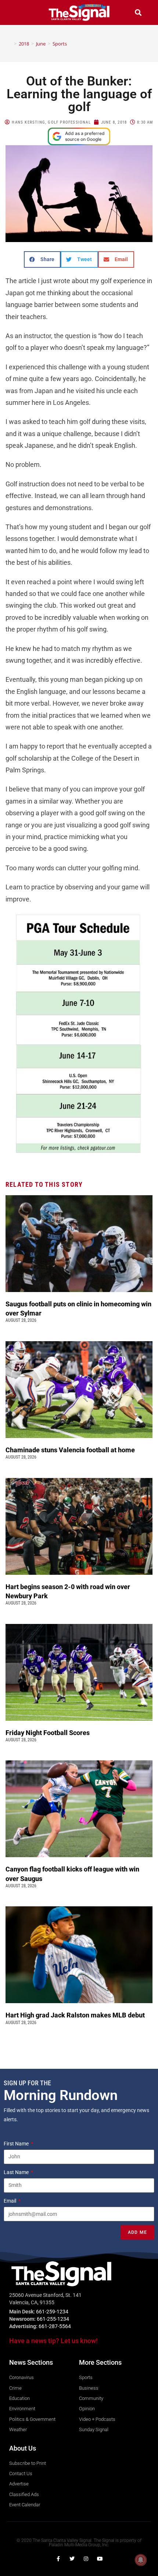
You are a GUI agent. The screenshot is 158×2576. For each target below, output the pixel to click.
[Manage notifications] (141, 2560)
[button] (20, 12)
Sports (60, 44)
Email (10, 2201)
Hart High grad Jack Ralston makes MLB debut (77, 2015)
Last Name (17, 2172)
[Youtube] (100, 2559)
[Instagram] (86, 2559)
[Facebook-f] (58, 2559)
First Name (17, 2144)
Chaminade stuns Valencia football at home (72, 1450)
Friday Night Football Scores (49, 1733)
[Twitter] (72, 2559)
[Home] (10, 44)
